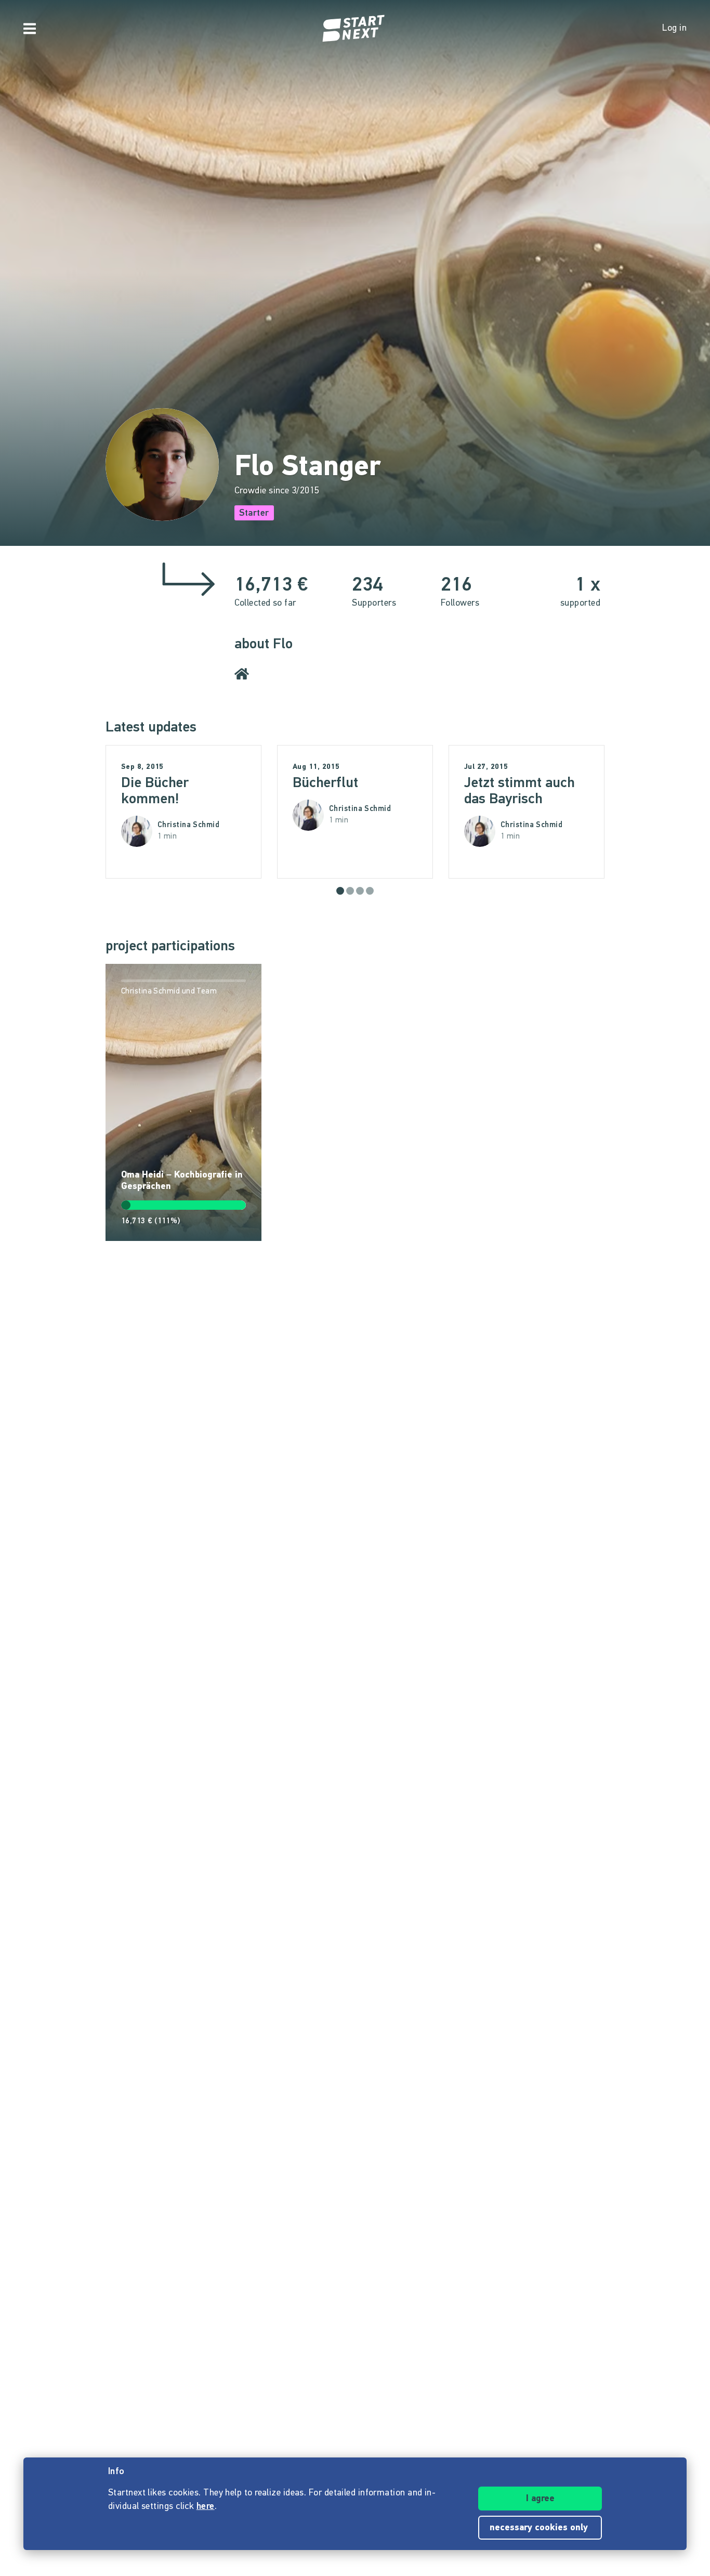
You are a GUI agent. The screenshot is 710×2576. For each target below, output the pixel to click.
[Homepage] (355, 29)
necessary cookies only (540, 2528)
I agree (540, 2499)
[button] (340, 891)
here (206, 2507)
